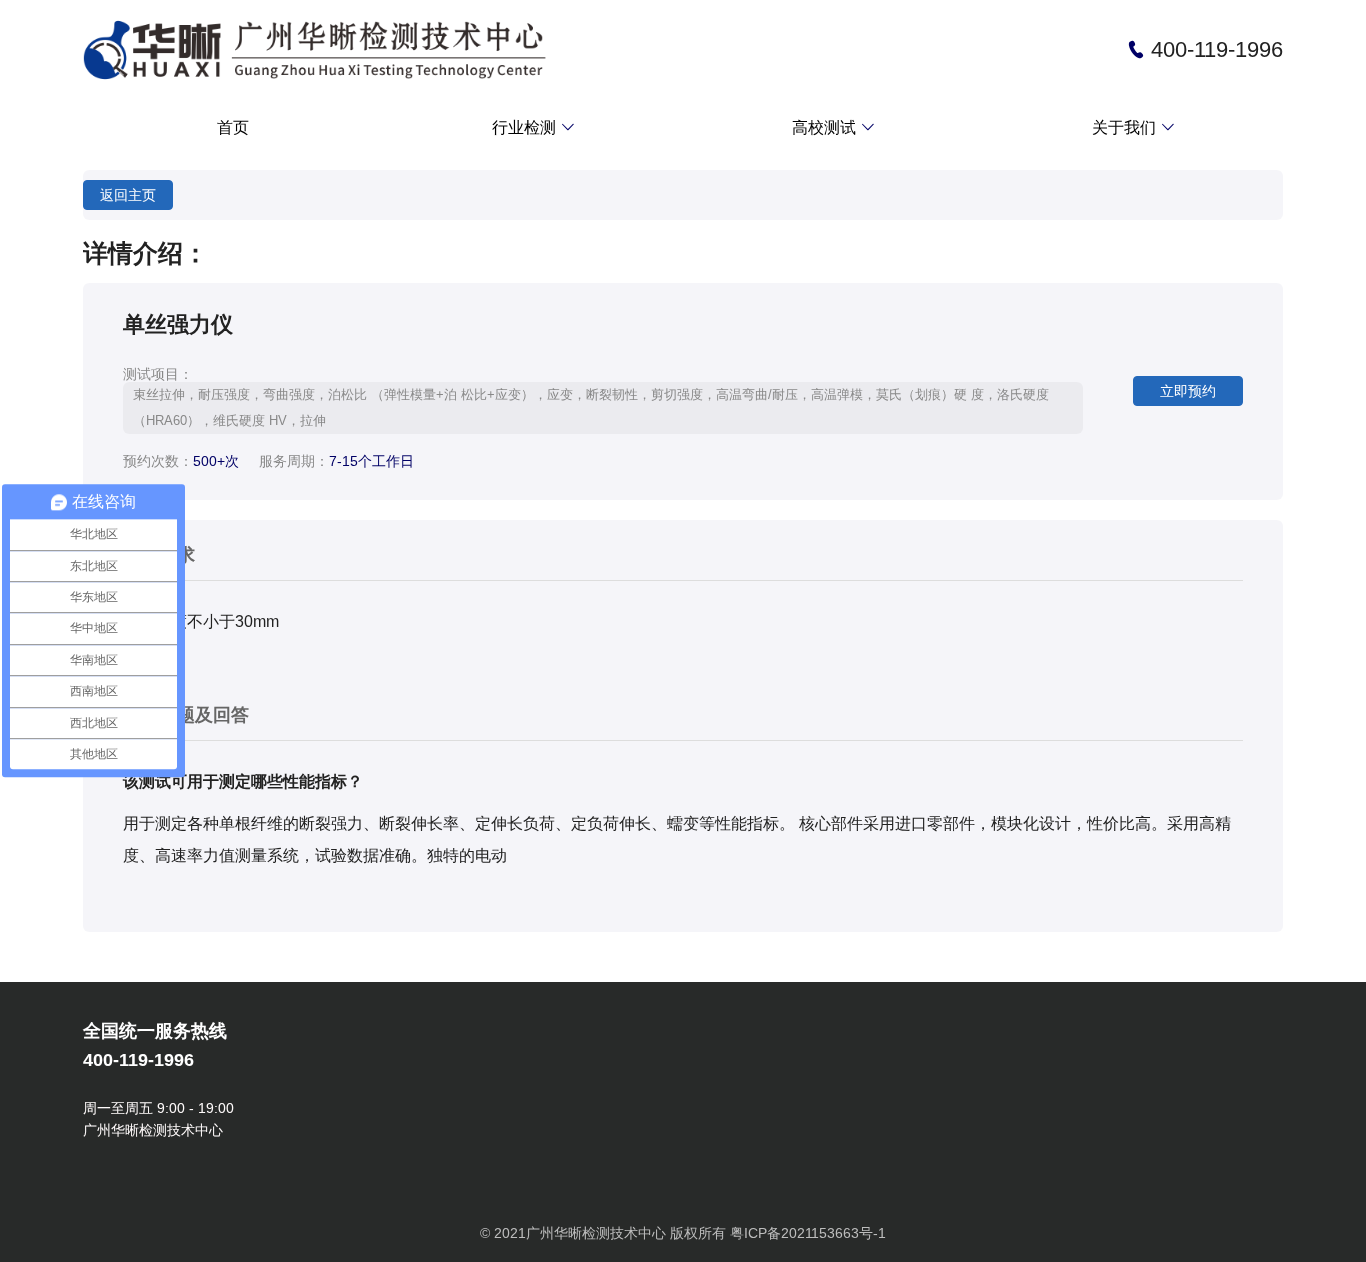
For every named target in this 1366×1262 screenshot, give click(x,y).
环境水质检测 (440, 168)
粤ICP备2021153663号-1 (808, 1233)
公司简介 (1026, 168)
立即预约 (1188, 391)
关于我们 (1136, 127)
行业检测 (536, 127)
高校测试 (836, 127)
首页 (233, 127)
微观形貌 (726, 168)
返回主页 (128, 195)
